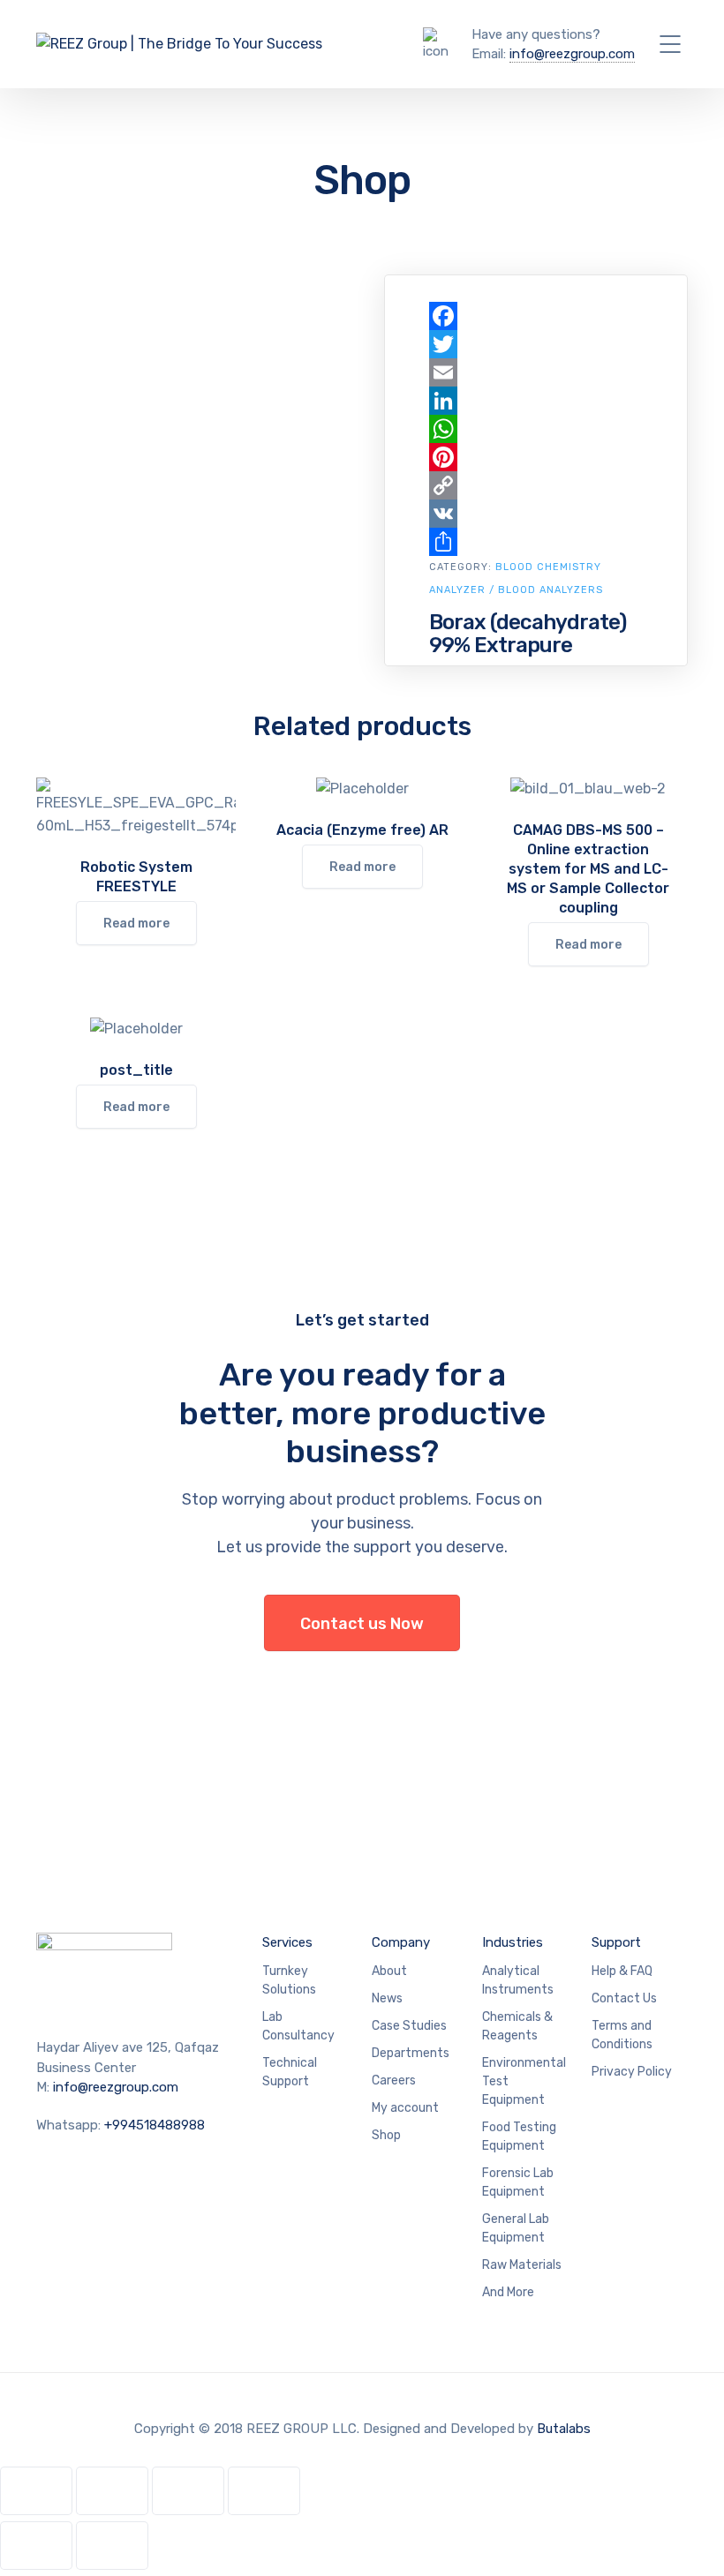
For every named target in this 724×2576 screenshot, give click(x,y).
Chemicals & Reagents (517, 2026)
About (389, 1971)
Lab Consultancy (298, 2026)
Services (287, 1942)
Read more (136, 924)
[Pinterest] (536, 457)
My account (405, 2108)
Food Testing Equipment (519, 2137)
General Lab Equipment (516, 2228)
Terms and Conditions (622, 2035)
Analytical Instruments (518, 1980)
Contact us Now (362, 1624)
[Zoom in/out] (36, 2491)
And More (508, 2292)
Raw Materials (522, 2265)
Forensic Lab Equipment (518, 2182)
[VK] (536, 514)
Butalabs (564, 2429)
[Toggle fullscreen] (112, 2491)
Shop (386, 2135)
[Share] (536, 542)
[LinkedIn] (536, 401)
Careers (394, 2080)
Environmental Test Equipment (524, 2081)
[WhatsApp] (536, 429)
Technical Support (290, 2072)
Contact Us (624, 1998)
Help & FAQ (622, 1971)
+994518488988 (155, 2125)
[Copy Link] (536, 485)
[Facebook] (536, 316)
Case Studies (409, 2026)
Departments (411, 2053)
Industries (513, 1942)
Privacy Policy (632, 2072)
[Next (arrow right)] (112, 2546)
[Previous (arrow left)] (36, 2546)
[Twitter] (536, 344)
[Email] (536, 372)
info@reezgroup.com (572, 54)
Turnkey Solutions (289, 1980)
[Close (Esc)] (264, 2491)
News (387, 1998)
